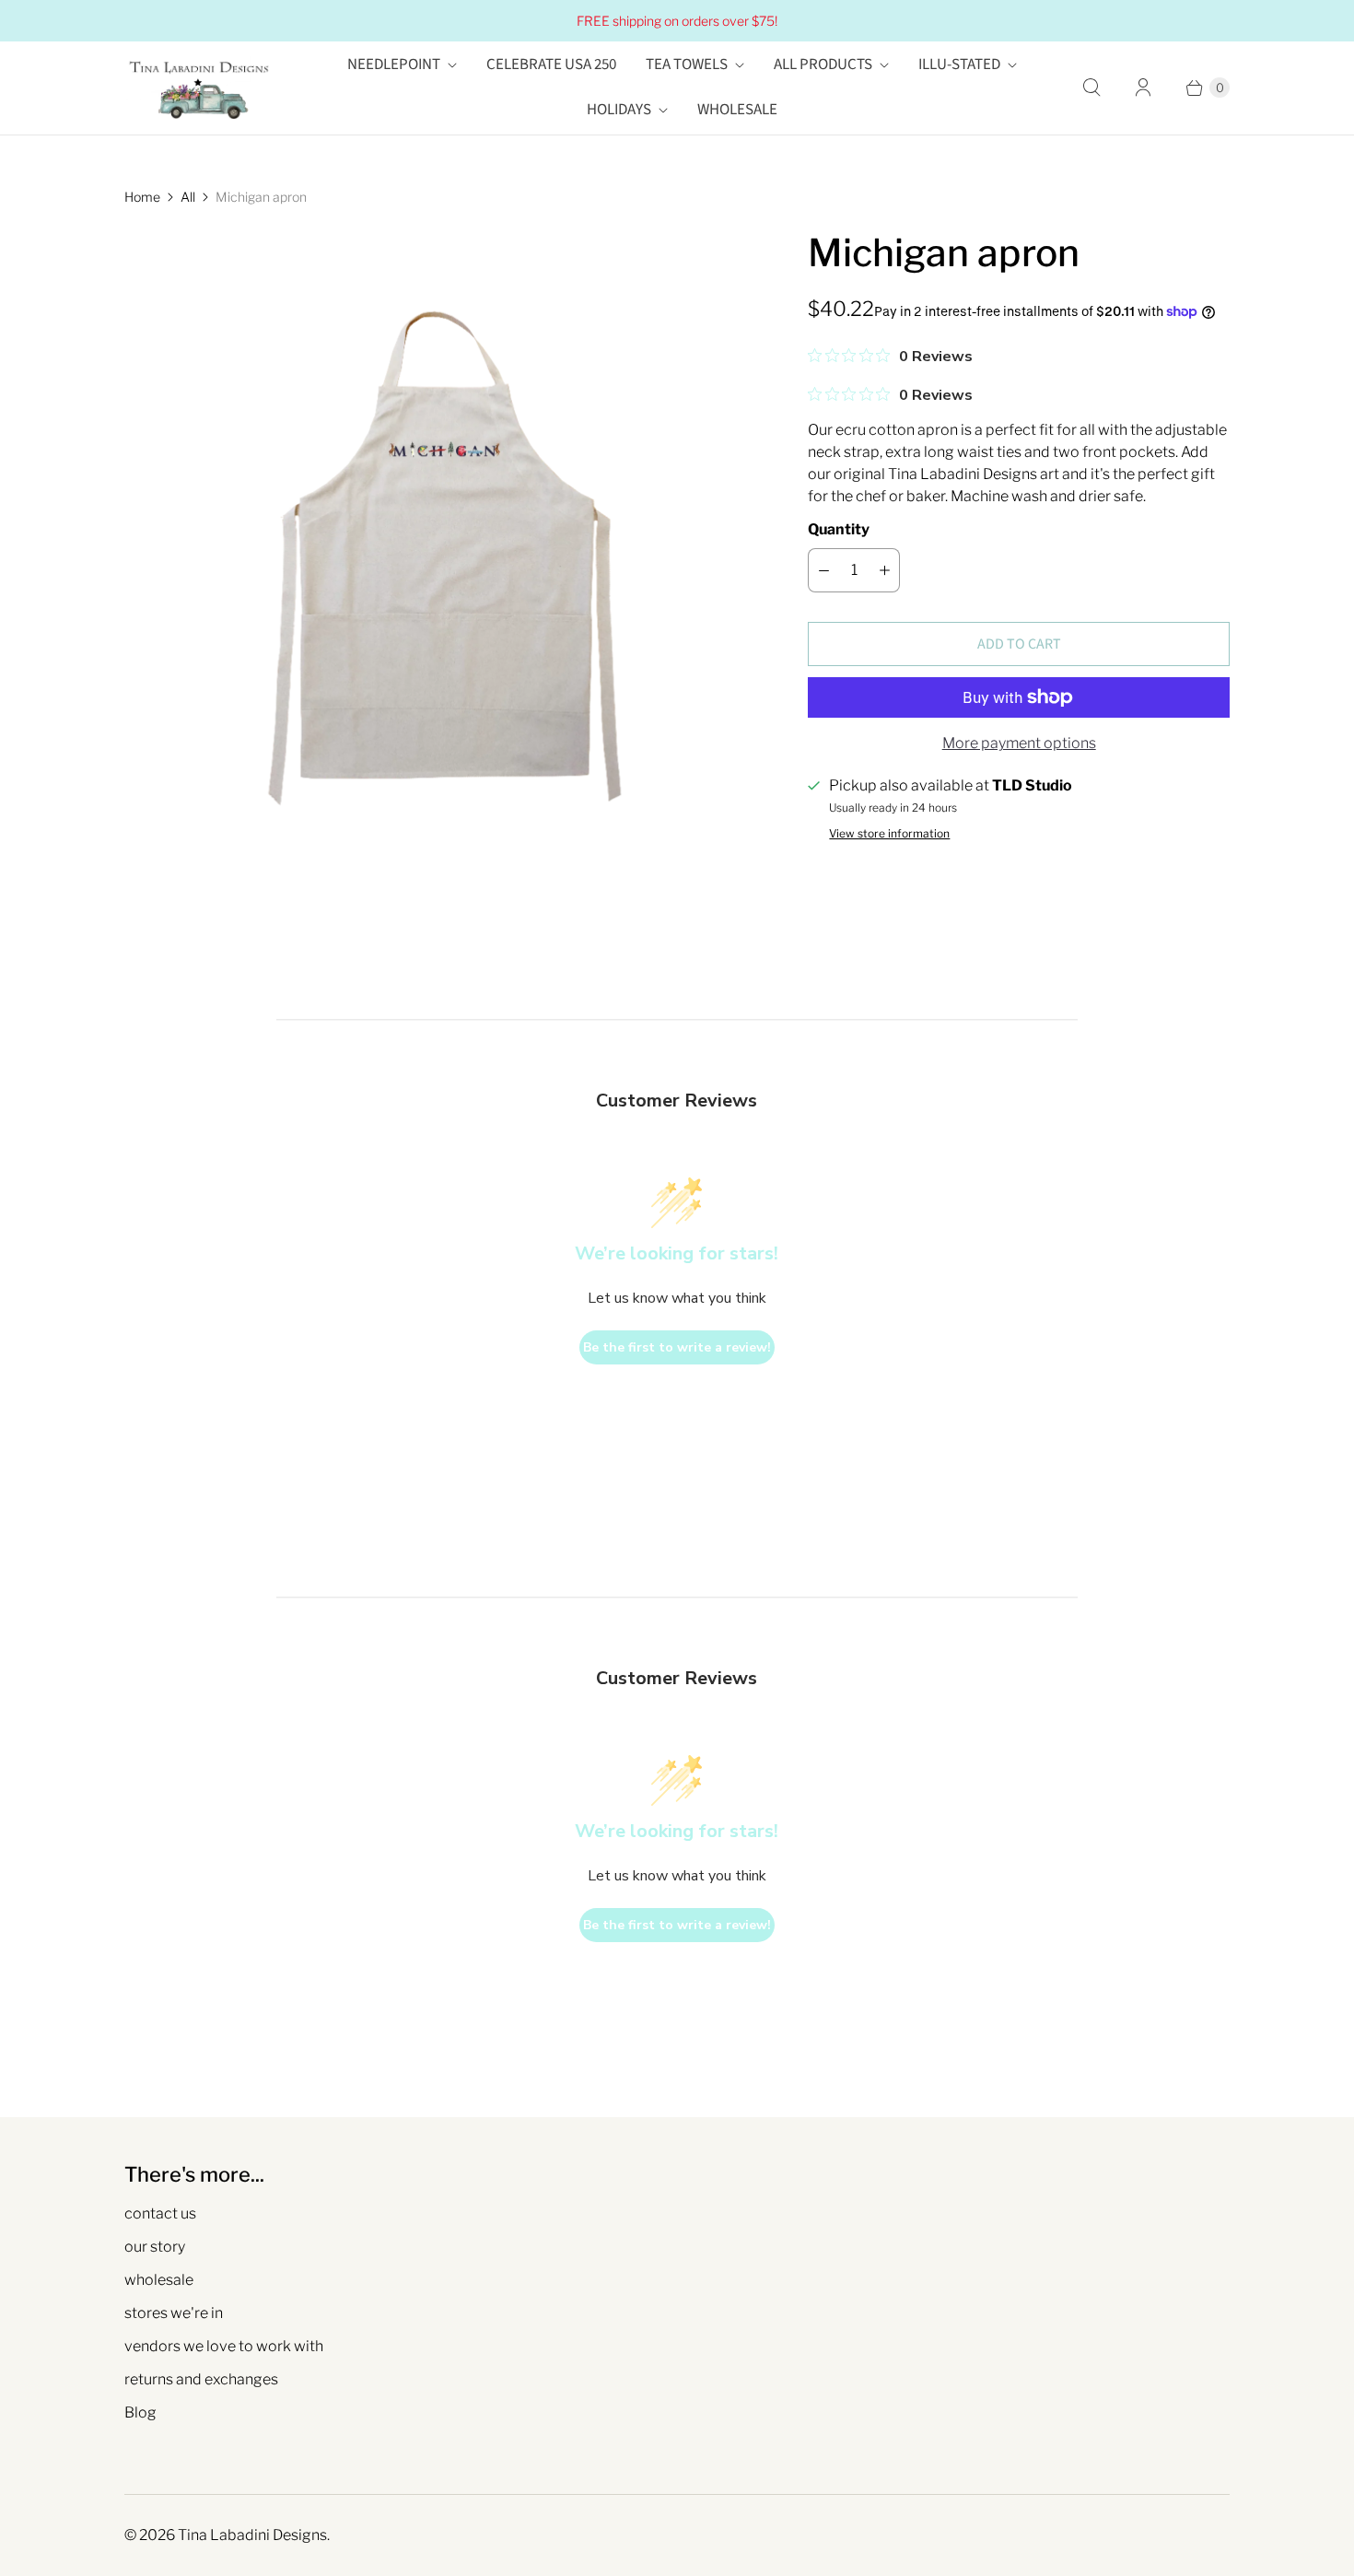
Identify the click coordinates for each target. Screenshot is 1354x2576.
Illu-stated (959, 64)
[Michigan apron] (440, 544)
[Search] (1091, 88)
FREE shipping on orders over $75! (677, 21)
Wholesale (737, 110)
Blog (140, 2412)
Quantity (839, 529)
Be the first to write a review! (677, 1347)
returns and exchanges (201, 2379)
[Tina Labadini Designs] (198, 88)
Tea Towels (687, 64)
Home (142, 197)
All (188, 197)
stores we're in (174, 2313)
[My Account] (1143, 88)
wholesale (159, 2280)
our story (155, 2247)
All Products (823, 64)
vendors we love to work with (224, 2346)
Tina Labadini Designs (252, 2535)
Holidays (619, 110)
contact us (160, 2213)
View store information (889, 834)
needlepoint (394, 64)
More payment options (1019, 743)
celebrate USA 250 (551, 64)
